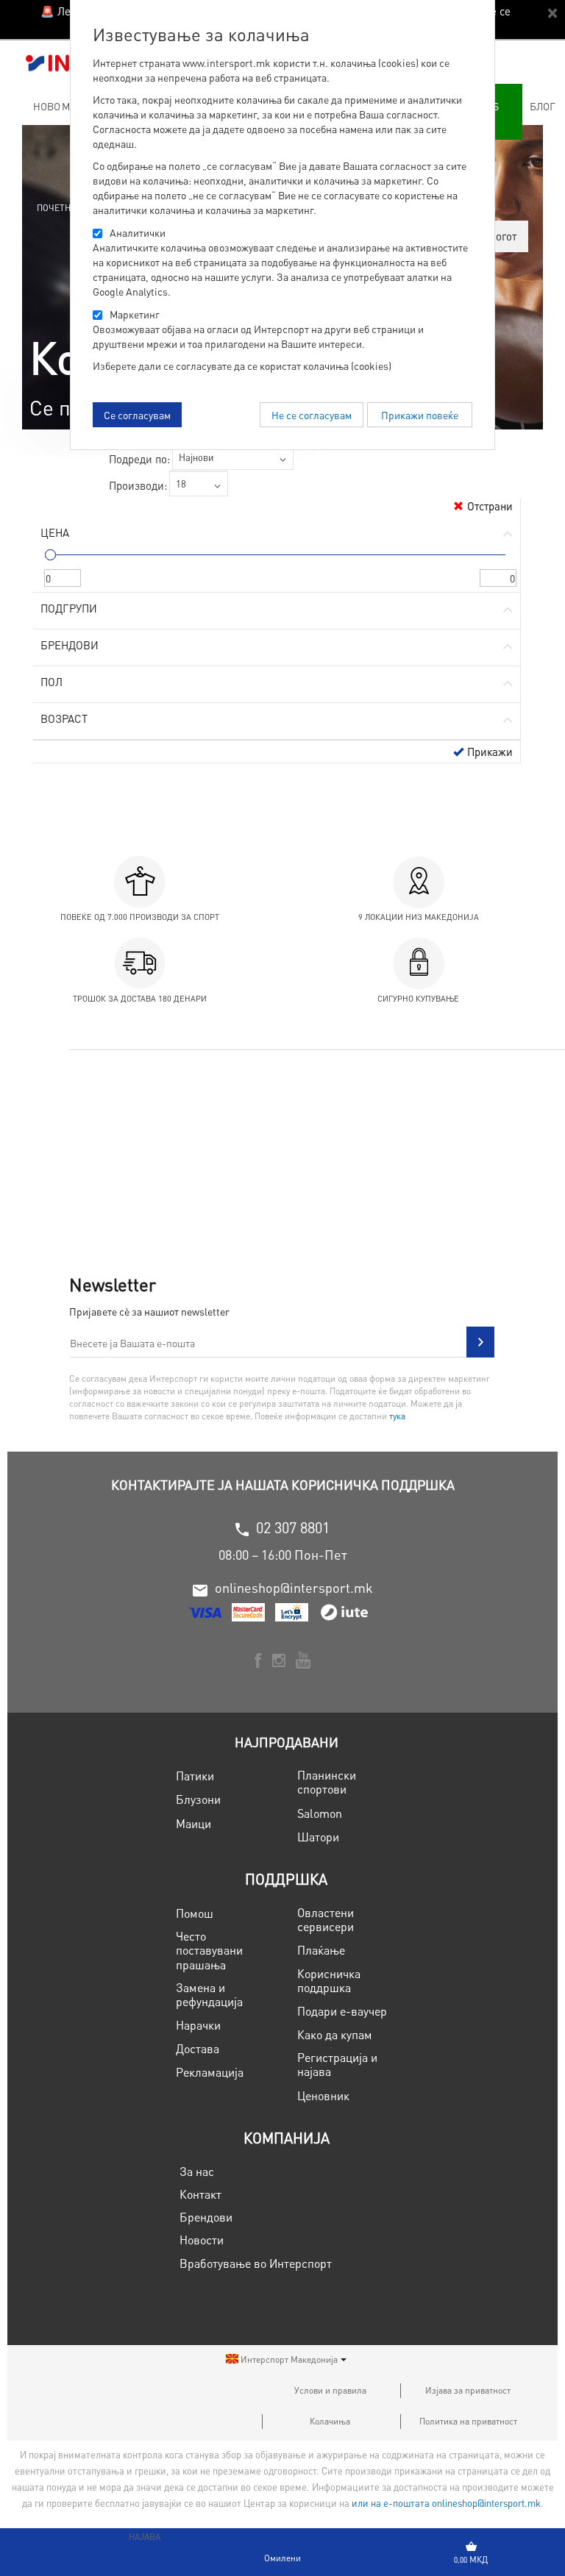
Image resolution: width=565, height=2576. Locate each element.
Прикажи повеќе (420, 415)
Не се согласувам (312, 415)
